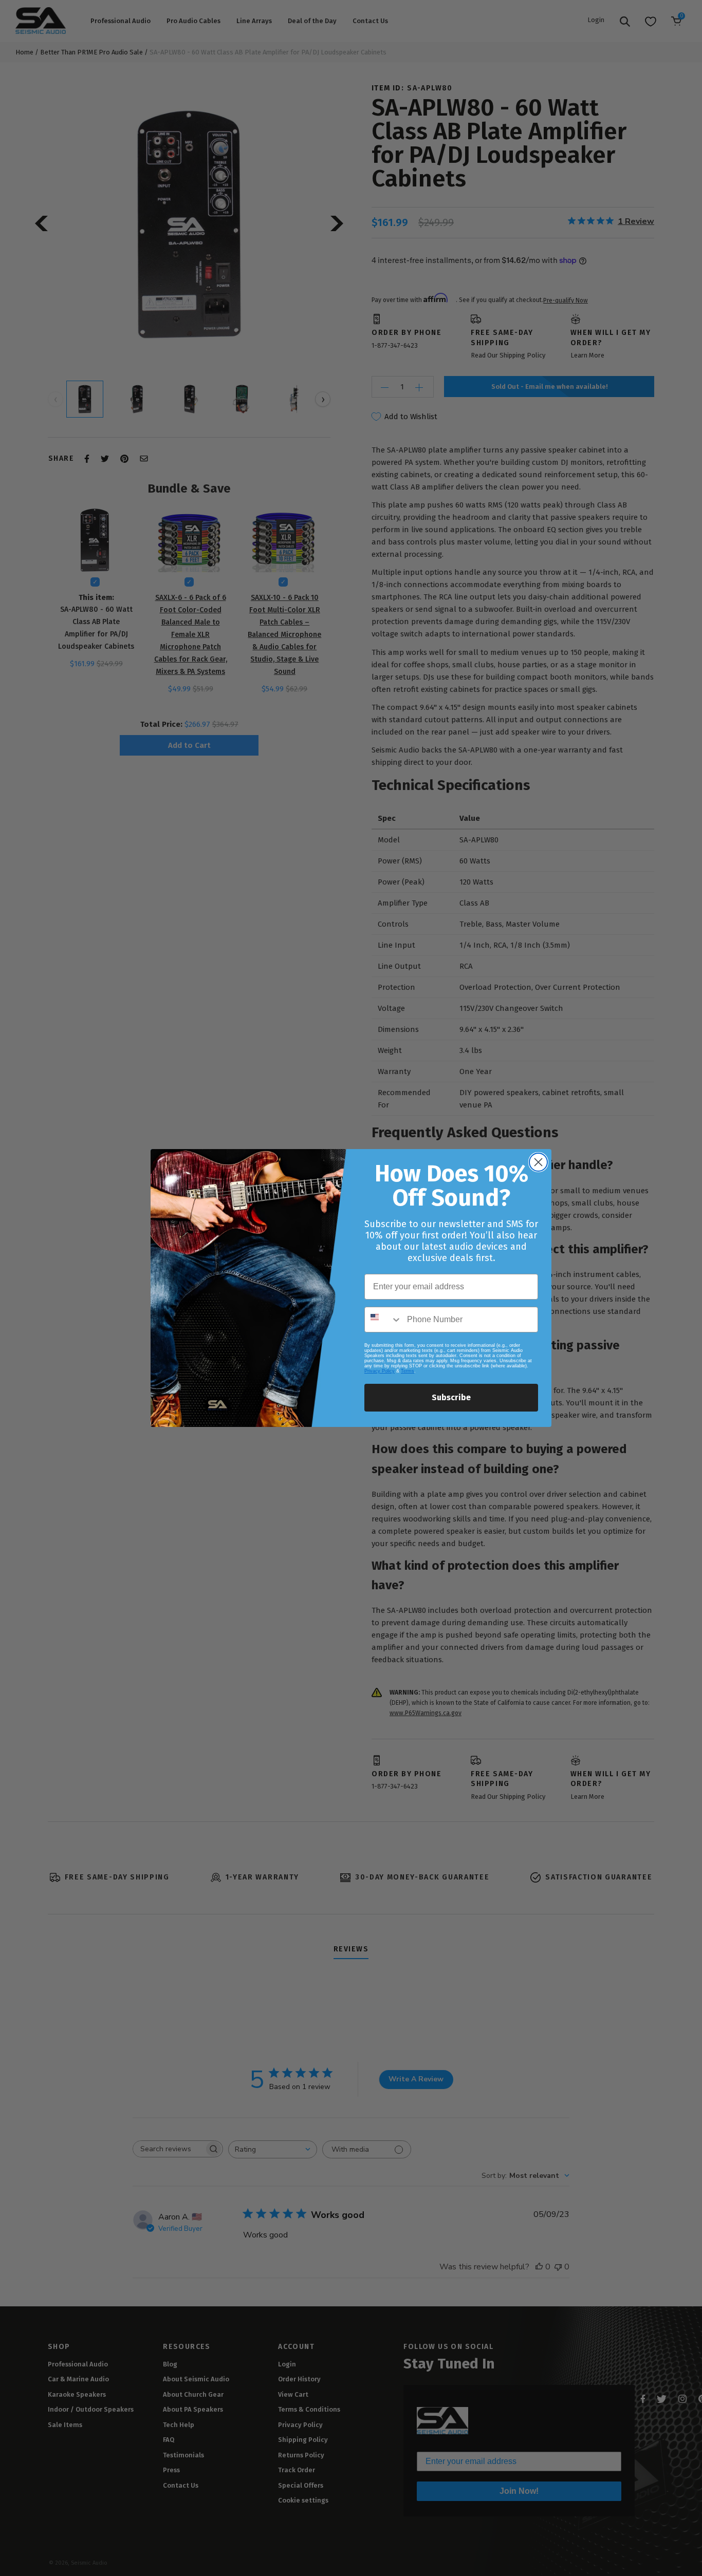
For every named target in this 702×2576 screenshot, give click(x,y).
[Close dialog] (538, 1162)
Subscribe (451, 1397)
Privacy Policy (380, 1371)
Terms (408, 1371)
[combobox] (383, 1320)
